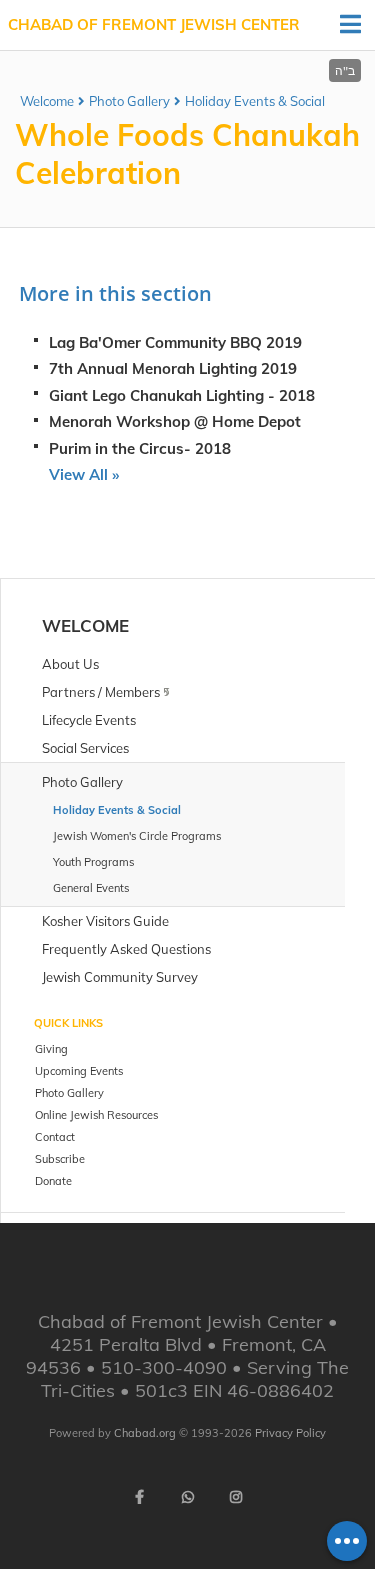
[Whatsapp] (188, 1497)
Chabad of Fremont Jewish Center (154, 24)
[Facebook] (140, 1497)
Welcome (47, 101)
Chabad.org (145, 1433)
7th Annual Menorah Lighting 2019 (173, 368)
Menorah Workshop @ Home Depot (175, 421)
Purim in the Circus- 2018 (140, 448)
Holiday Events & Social (255, 101)
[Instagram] (236, 1497)
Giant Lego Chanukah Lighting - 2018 (182, 395)
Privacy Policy (290, 1433)
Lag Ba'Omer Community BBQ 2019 (175, 342)
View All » (84, 474)
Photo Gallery (129, 101)
